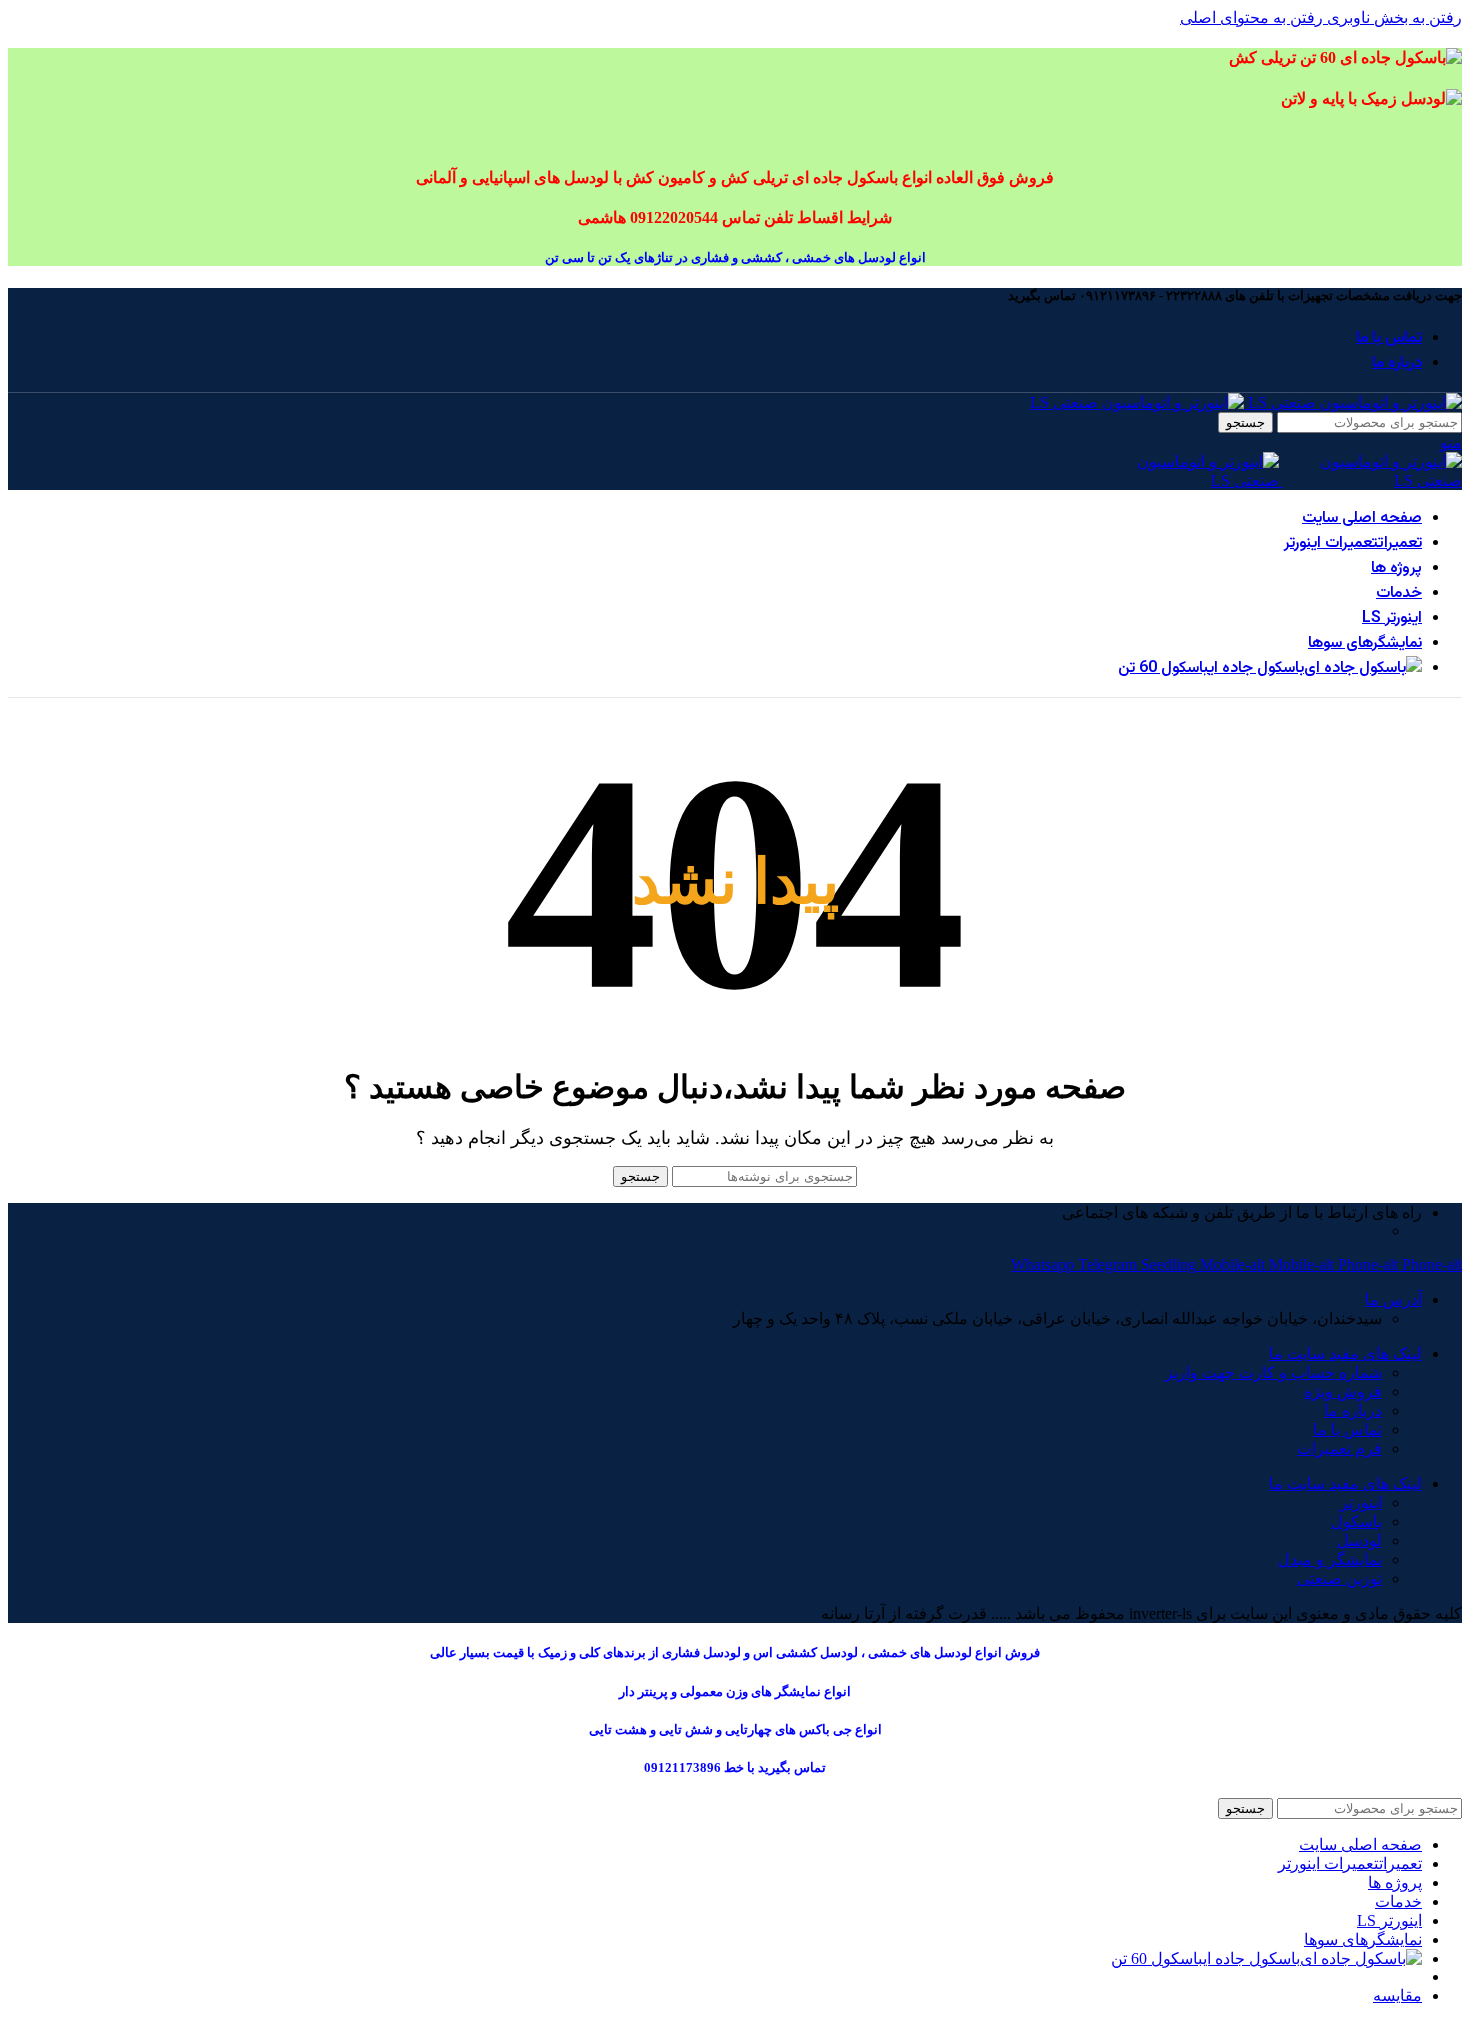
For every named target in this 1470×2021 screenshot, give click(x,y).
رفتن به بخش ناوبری (1392, 17)
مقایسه (1397, 1995)
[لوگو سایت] (1353, 402)
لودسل (1359, 1540)
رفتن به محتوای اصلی (1251, 17)
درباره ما (1353, 1410)
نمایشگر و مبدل (1330, 1559)
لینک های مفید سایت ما (1345, 1353)
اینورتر (1361, 1502)
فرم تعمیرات (1339, 1448)
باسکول (1356, 1521)
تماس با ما (1347, 1429)
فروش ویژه (1343, 1391)
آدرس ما (1393, 1299)
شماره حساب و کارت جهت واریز (1273, 1372)
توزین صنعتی (1339, 1578)
